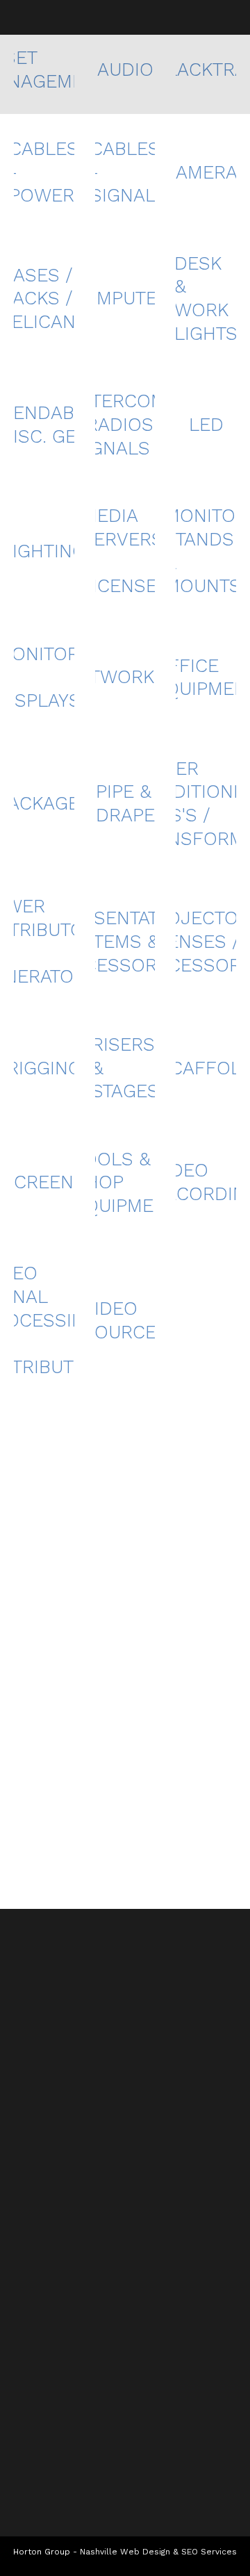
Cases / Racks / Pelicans (44, 299)
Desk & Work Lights (206, 298)
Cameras (206, 172)
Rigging (44, 1068)
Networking (125, 677)
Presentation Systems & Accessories (125, 942)
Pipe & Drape (125, 803)
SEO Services (209, 2552)
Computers (125, 298)
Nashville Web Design (125, 2552)
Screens (44, 1182)
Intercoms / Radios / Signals (125, 425)
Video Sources (125, 1320)
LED (206, 425)
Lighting (44, 551)
